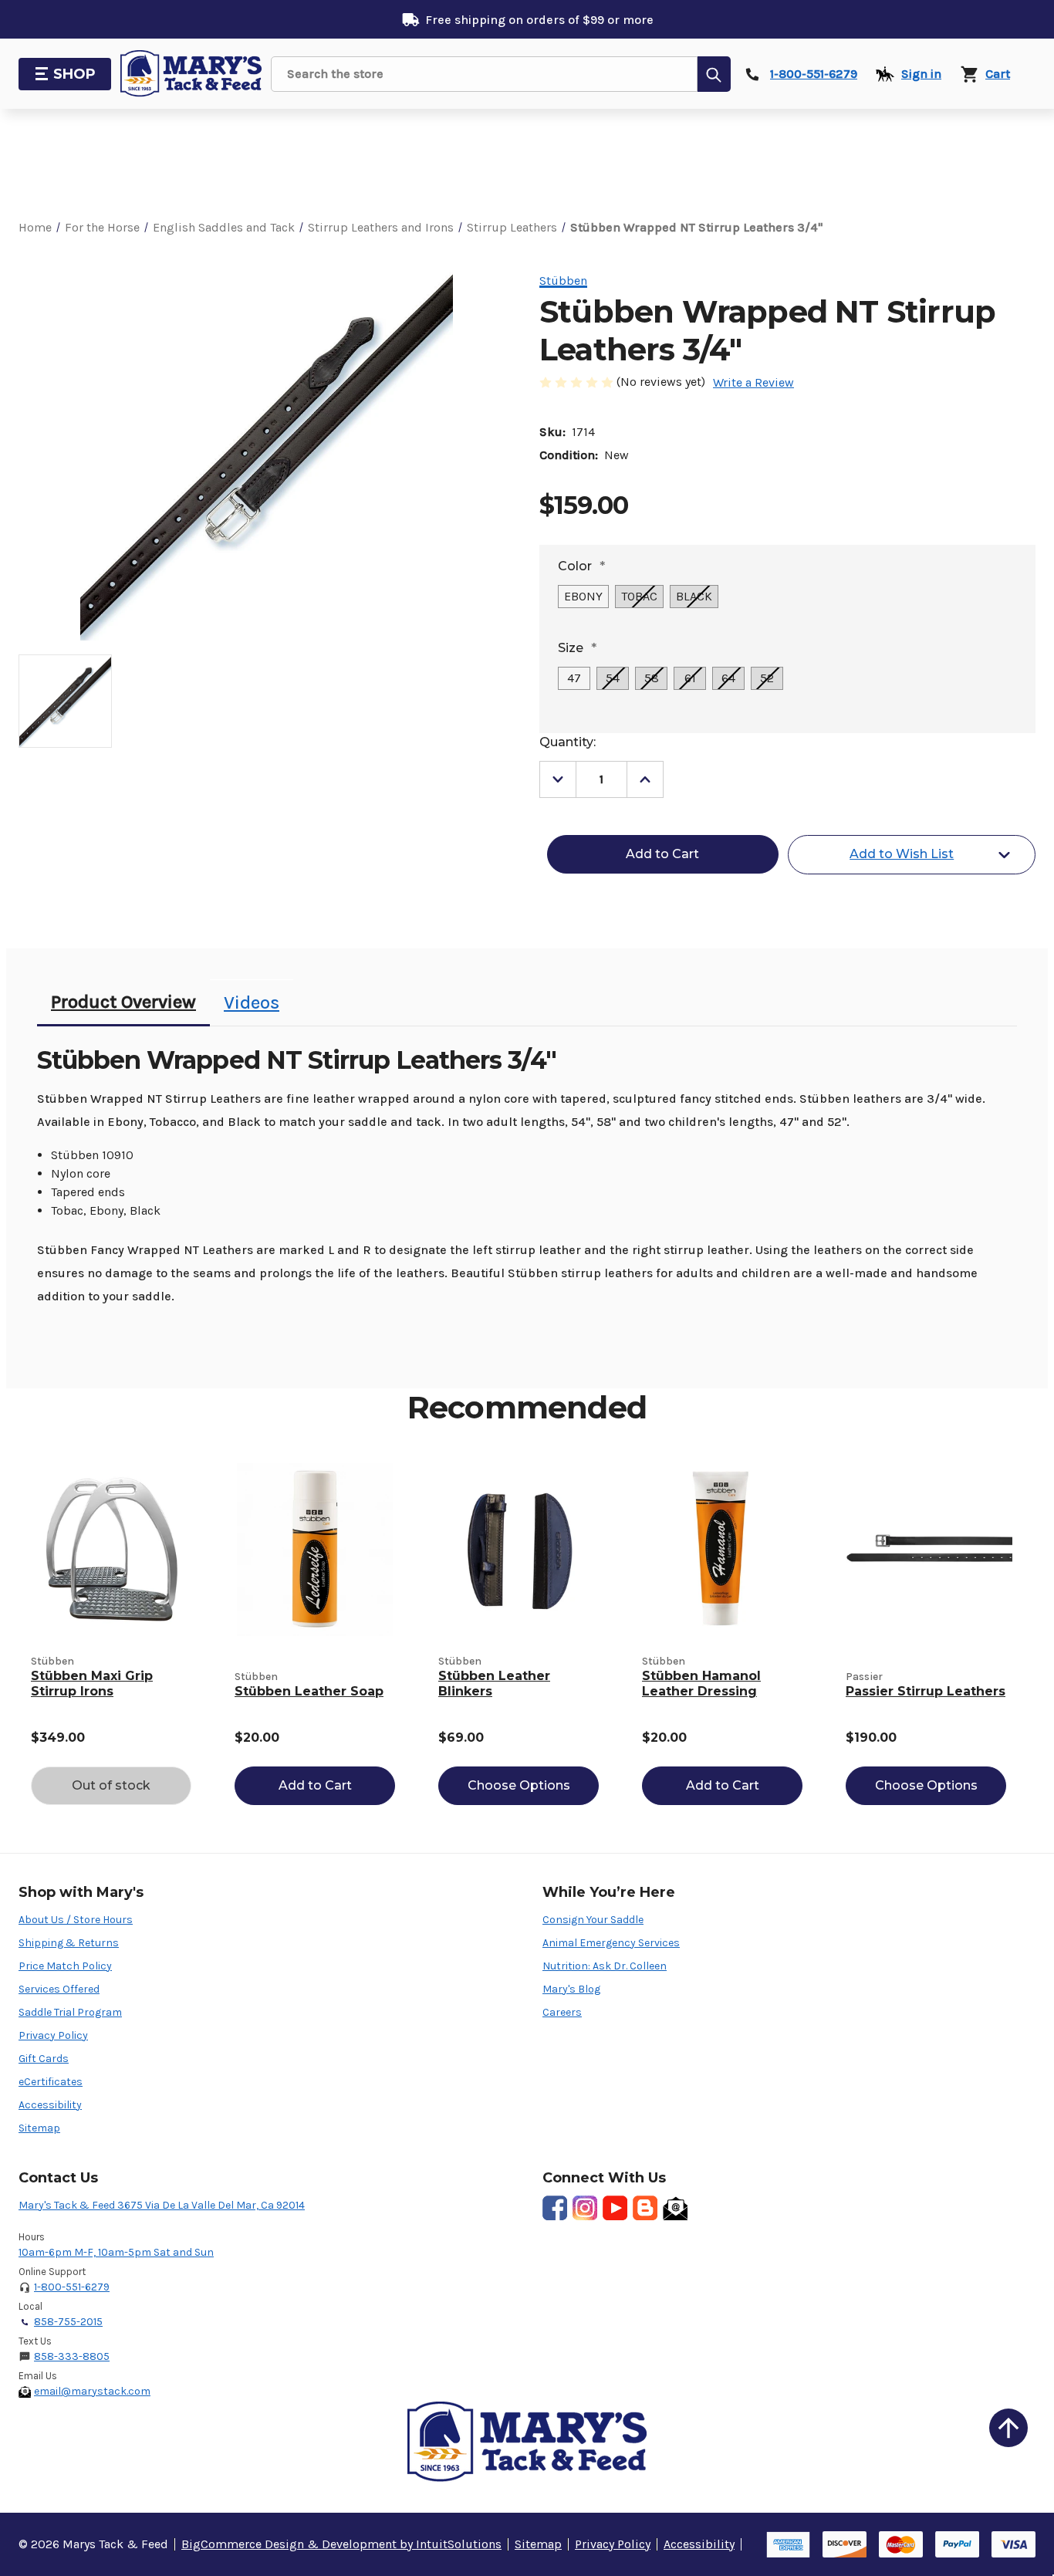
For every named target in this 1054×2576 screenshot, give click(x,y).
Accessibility (50, 2105)
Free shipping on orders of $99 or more (539, 20)
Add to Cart (315, 1785)
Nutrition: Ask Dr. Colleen (605, 1966)
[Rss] (645, 2208)
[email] (675, 2208)
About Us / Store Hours (76, 1920)
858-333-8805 (72, 2356)
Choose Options (519, 1785)
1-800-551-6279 (72, 2287)
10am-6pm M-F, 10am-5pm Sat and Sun (116, 2252)
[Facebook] (555, 2208)
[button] (1008, 2428)
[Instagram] (585, 2208)
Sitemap (39, 2128)
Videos (252, 1002)
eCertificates (51, 2082)
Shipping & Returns (69, 1943)
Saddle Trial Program (70, 2012)
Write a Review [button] (753, 382)
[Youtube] (615, 2208)
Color (581, 566)
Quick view (111, 1549)
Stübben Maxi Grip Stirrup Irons (92, 1684)
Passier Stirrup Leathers (926, 1691)
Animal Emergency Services (611, 1943)
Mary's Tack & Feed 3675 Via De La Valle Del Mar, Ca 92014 (162, 2205)
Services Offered (59, 1989)
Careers (562, 2012)
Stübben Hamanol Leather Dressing (701, 1684)
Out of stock (111, 1785)
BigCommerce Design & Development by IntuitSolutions (341, 2544)
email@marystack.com (92, 2391)
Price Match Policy (65, 1966)
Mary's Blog (571, 1989)
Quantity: (568, 742)
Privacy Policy (53, 2035)
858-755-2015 (68, 2322)
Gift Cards (44, 2059)
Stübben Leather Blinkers (494, 1684)
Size (577, 648)
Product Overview (123, 1002)
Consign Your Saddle (593, 1920)
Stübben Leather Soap (309, 1691)
